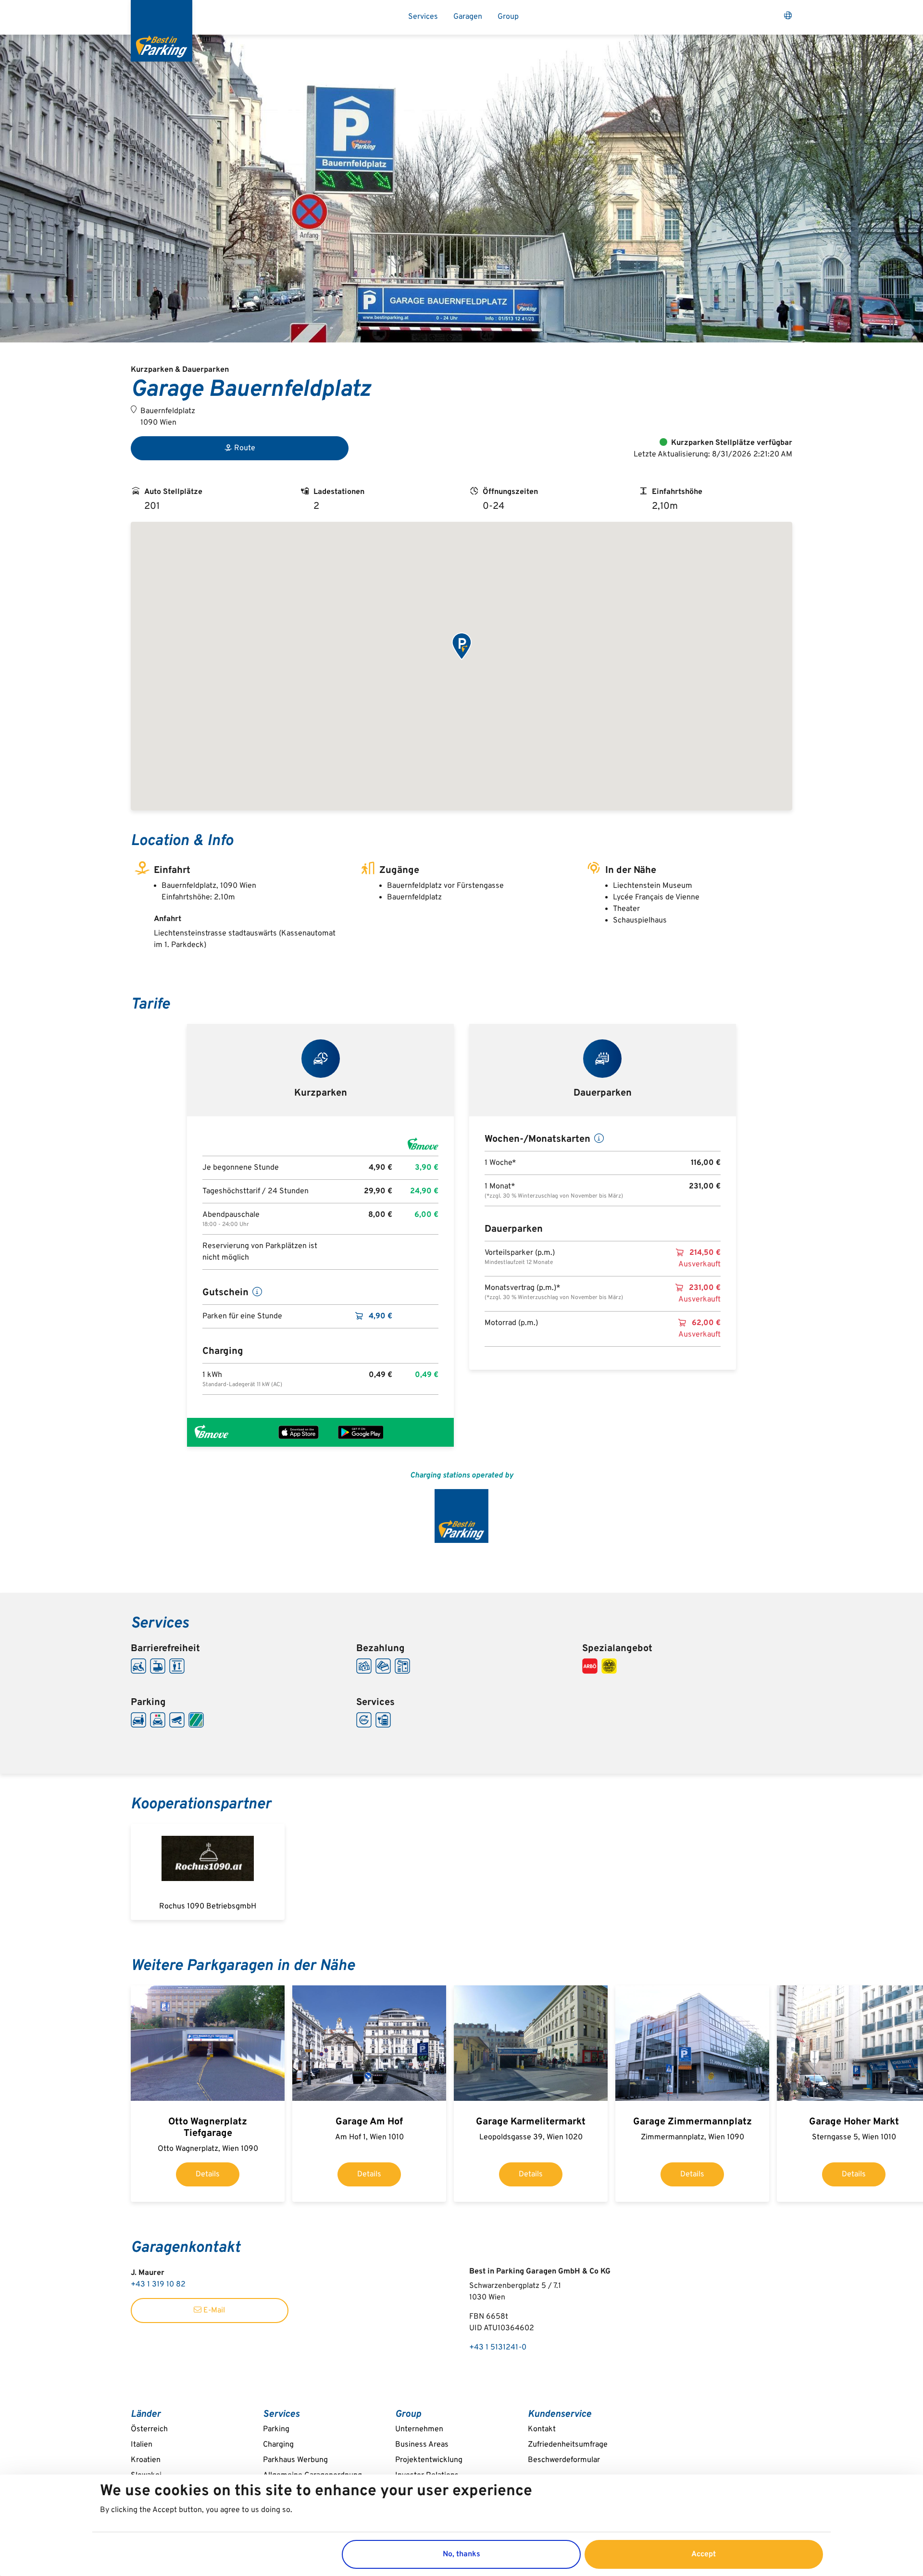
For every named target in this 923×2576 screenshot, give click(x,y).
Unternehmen (419, 2429)
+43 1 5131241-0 (498, 2348)
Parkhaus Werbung (295, 2460)
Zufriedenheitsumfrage (568, 2445)
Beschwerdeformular (564, 2460)
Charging (278, 2445)
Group (508, 17)
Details (208, 2174)
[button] (461, 647)
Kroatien (146, 2460)
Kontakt (542, 2429)
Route (245, 448)
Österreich (149, 2429)
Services (423, 17)
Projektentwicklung (429, 2460)
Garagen (468, 17)
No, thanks (461, 2554)
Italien (142, 2445)
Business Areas (422, 2445)
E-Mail (213, 2311)
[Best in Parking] (162, 31)
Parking (276, 2429)
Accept (704, 2554)
